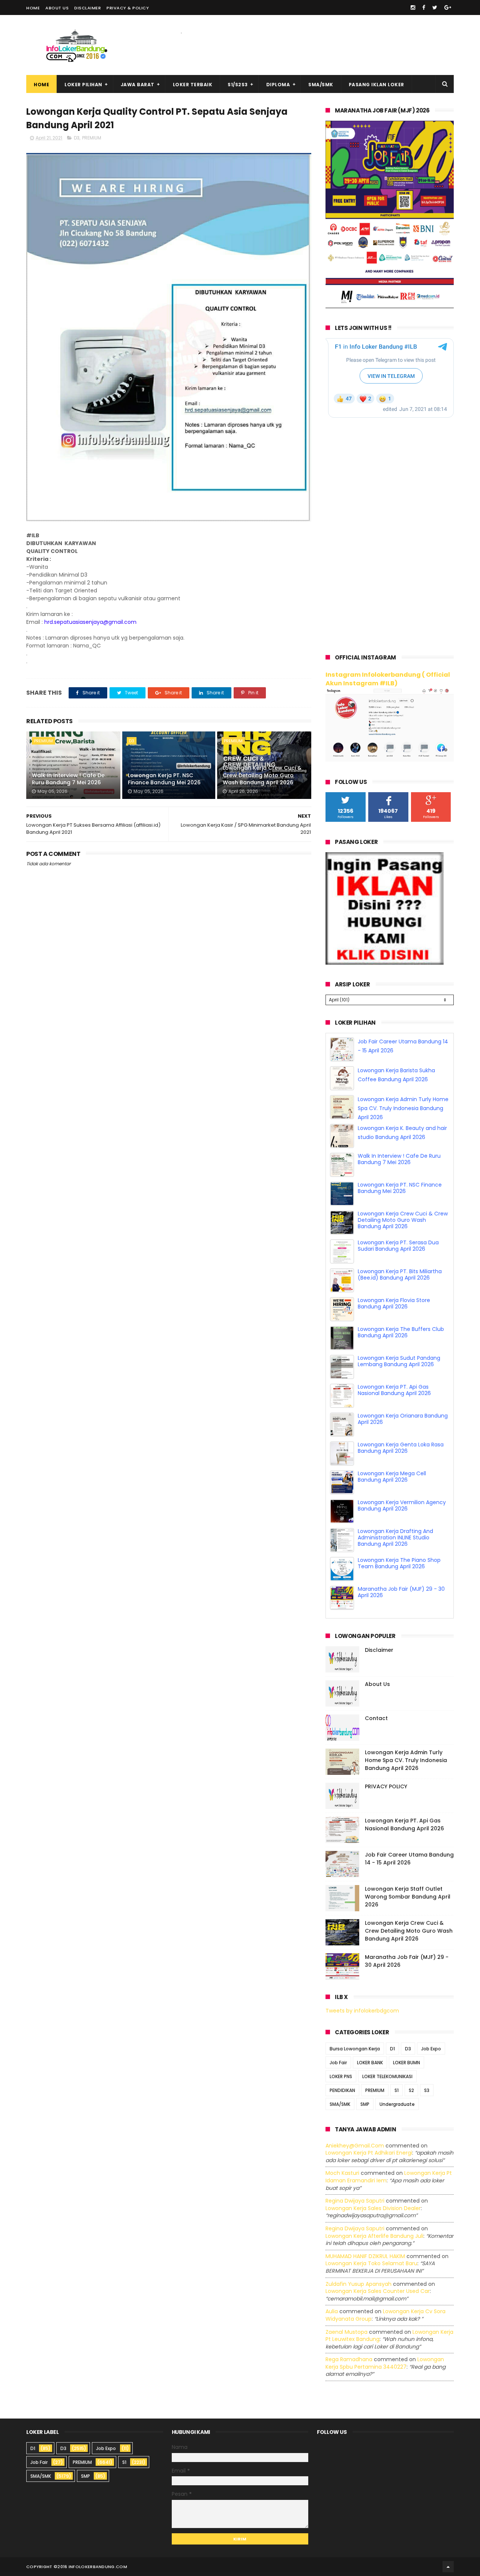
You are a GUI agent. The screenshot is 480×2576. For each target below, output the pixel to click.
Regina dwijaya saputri (355, 2199)
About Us (57, 8)
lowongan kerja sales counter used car (378, 2289)
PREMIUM (92, 138)
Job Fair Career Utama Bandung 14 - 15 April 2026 (409, 1857)
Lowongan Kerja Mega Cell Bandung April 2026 (392, 1504)
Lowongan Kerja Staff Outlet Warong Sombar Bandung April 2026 (408, 1895)
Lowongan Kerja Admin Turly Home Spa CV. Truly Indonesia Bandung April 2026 (403, 1135)
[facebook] (424, 7)
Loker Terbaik (193, 85)
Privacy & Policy (128, 8)
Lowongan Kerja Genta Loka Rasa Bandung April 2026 (401, 1475)
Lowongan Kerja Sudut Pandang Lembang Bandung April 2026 (399, 1388)
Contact (376, 1716)
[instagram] (413, 7)
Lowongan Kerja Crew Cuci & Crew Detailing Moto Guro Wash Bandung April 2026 (262, 775)
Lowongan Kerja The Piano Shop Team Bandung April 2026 (399, 1590)
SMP (365, 2102)
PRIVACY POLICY (386, 1785)
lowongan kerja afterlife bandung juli (374, 2234)
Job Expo (431, 2046)
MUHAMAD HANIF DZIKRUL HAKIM (365, 2254)
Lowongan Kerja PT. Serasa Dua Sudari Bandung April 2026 (398, 1273)
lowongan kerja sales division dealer (373, 2206)
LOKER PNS (341, 2074)
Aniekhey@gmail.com (355, 2143)
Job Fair (338, 2060)
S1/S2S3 (238, 85)
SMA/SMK (321, 85)
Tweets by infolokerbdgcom (362, 2009)
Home (33, 8)
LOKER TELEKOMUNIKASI (387, 2074)
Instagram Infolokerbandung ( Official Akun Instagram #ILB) (388, 679)
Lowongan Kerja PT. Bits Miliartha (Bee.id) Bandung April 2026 (400, 1301)
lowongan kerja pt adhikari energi (369, 2151)
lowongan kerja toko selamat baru (371, 2261)
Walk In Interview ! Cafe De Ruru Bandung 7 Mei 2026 (68, 779)
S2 (411, 2088)
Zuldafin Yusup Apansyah (358, 2282)
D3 (77, 138)
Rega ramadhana (349, 2357)
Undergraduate (397, 2102)
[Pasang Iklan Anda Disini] (385, 963)
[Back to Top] (448, 2564)
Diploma (278, 85)
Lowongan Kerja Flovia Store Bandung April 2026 (394, 1330)
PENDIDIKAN (342, 2088)
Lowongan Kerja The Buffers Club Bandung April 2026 (401, 1359)
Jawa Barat (138, 85)
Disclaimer (88, 8)
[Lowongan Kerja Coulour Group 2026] (390, 306)
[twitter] (435, 7)
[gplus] (448, 7)
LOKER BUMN (406, 2060)
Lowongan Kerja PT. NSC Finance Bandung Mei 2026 (164, 779)
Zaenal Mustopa (346, 2330)
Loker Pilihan (83, 85)
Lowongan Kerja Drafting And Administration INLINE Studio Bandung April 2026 (395, 1564)
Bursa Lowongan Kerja (355, 2046)
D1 (392, 2046)
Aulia (332, 2309)
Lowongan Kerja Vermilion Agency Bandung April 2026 (402, 1532)
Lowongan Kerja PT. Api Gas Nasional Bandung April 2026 (394, 1417)
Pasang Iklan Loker (376, 85)
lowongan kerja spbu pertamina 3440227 (385, 2361)
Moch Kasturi (342, 2171)
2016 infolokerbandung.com (92, 2564)
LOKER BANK (370, 2060)
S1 (397, 2088)
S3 (427, 2088)
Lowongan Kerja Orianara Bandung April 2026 (403, 1446)
